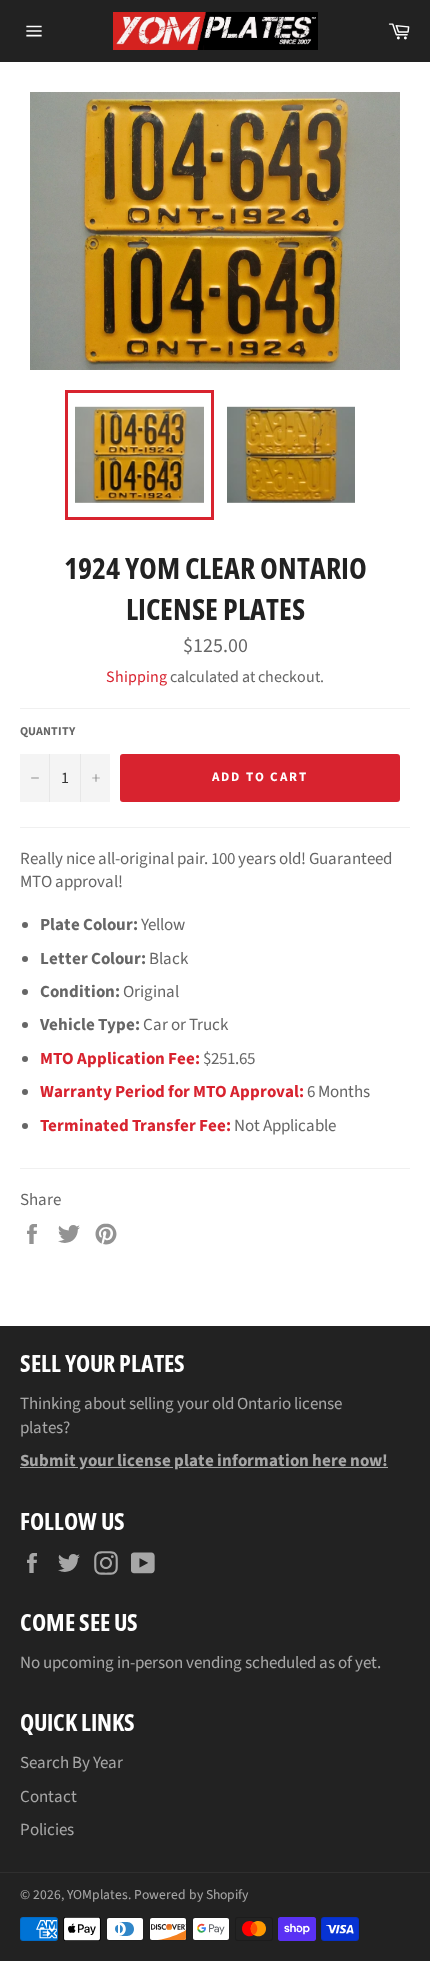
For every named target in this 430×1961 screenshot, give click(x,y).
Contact (48, 1797)
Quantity (47, 732)
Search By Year (71, 1763)
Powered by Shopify (191, 1894)
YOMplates (97, 1894)
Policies (47, 1830)
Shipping (136, 677)
